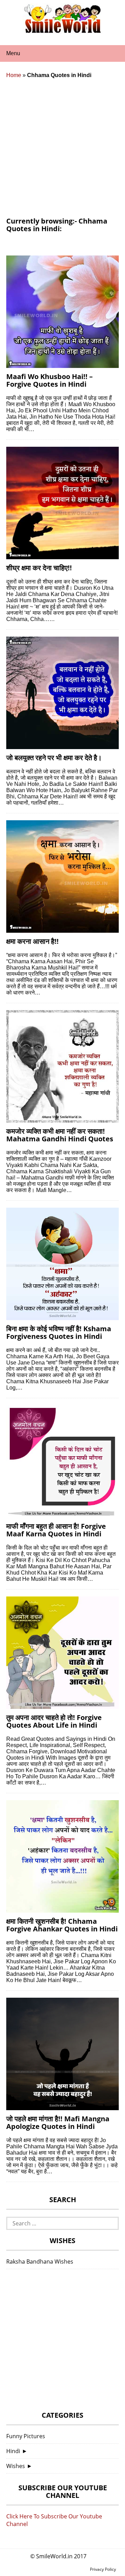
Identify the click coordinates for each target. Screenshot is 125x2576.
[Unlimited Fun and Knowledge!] (62, 31)
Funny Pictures (26, 2436)
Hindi (13, 2451)
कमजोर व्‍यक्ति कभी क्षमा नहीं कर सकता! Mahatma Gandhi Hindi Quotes (60, 1135)
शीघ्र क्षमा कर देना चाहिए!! (39, 568)
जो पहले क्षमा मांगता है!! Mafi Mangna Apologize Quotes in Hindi (58, 2122)
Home (14, 75)
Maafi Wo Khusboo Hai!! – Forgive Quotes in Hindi (49, 380)
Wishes (16, 2466)
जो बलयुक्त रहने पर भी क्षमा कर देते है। (54, 758)
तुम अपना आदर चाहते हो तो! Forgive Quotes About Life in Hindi (54, 1721)
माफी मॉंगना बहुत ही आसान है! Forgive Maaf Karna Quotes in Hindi (56, 1530)
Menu (13, 53)
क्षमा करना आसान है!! (32, 941)
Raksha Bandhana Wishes (40, 2262)
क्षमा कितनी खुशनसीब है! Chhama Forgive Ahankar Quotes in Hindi (62, 1925)
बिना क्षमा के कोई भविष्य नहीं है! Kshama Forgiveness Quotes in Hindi (59, 1332)
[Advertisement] (62, 151)
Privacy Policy (103, 2569)
